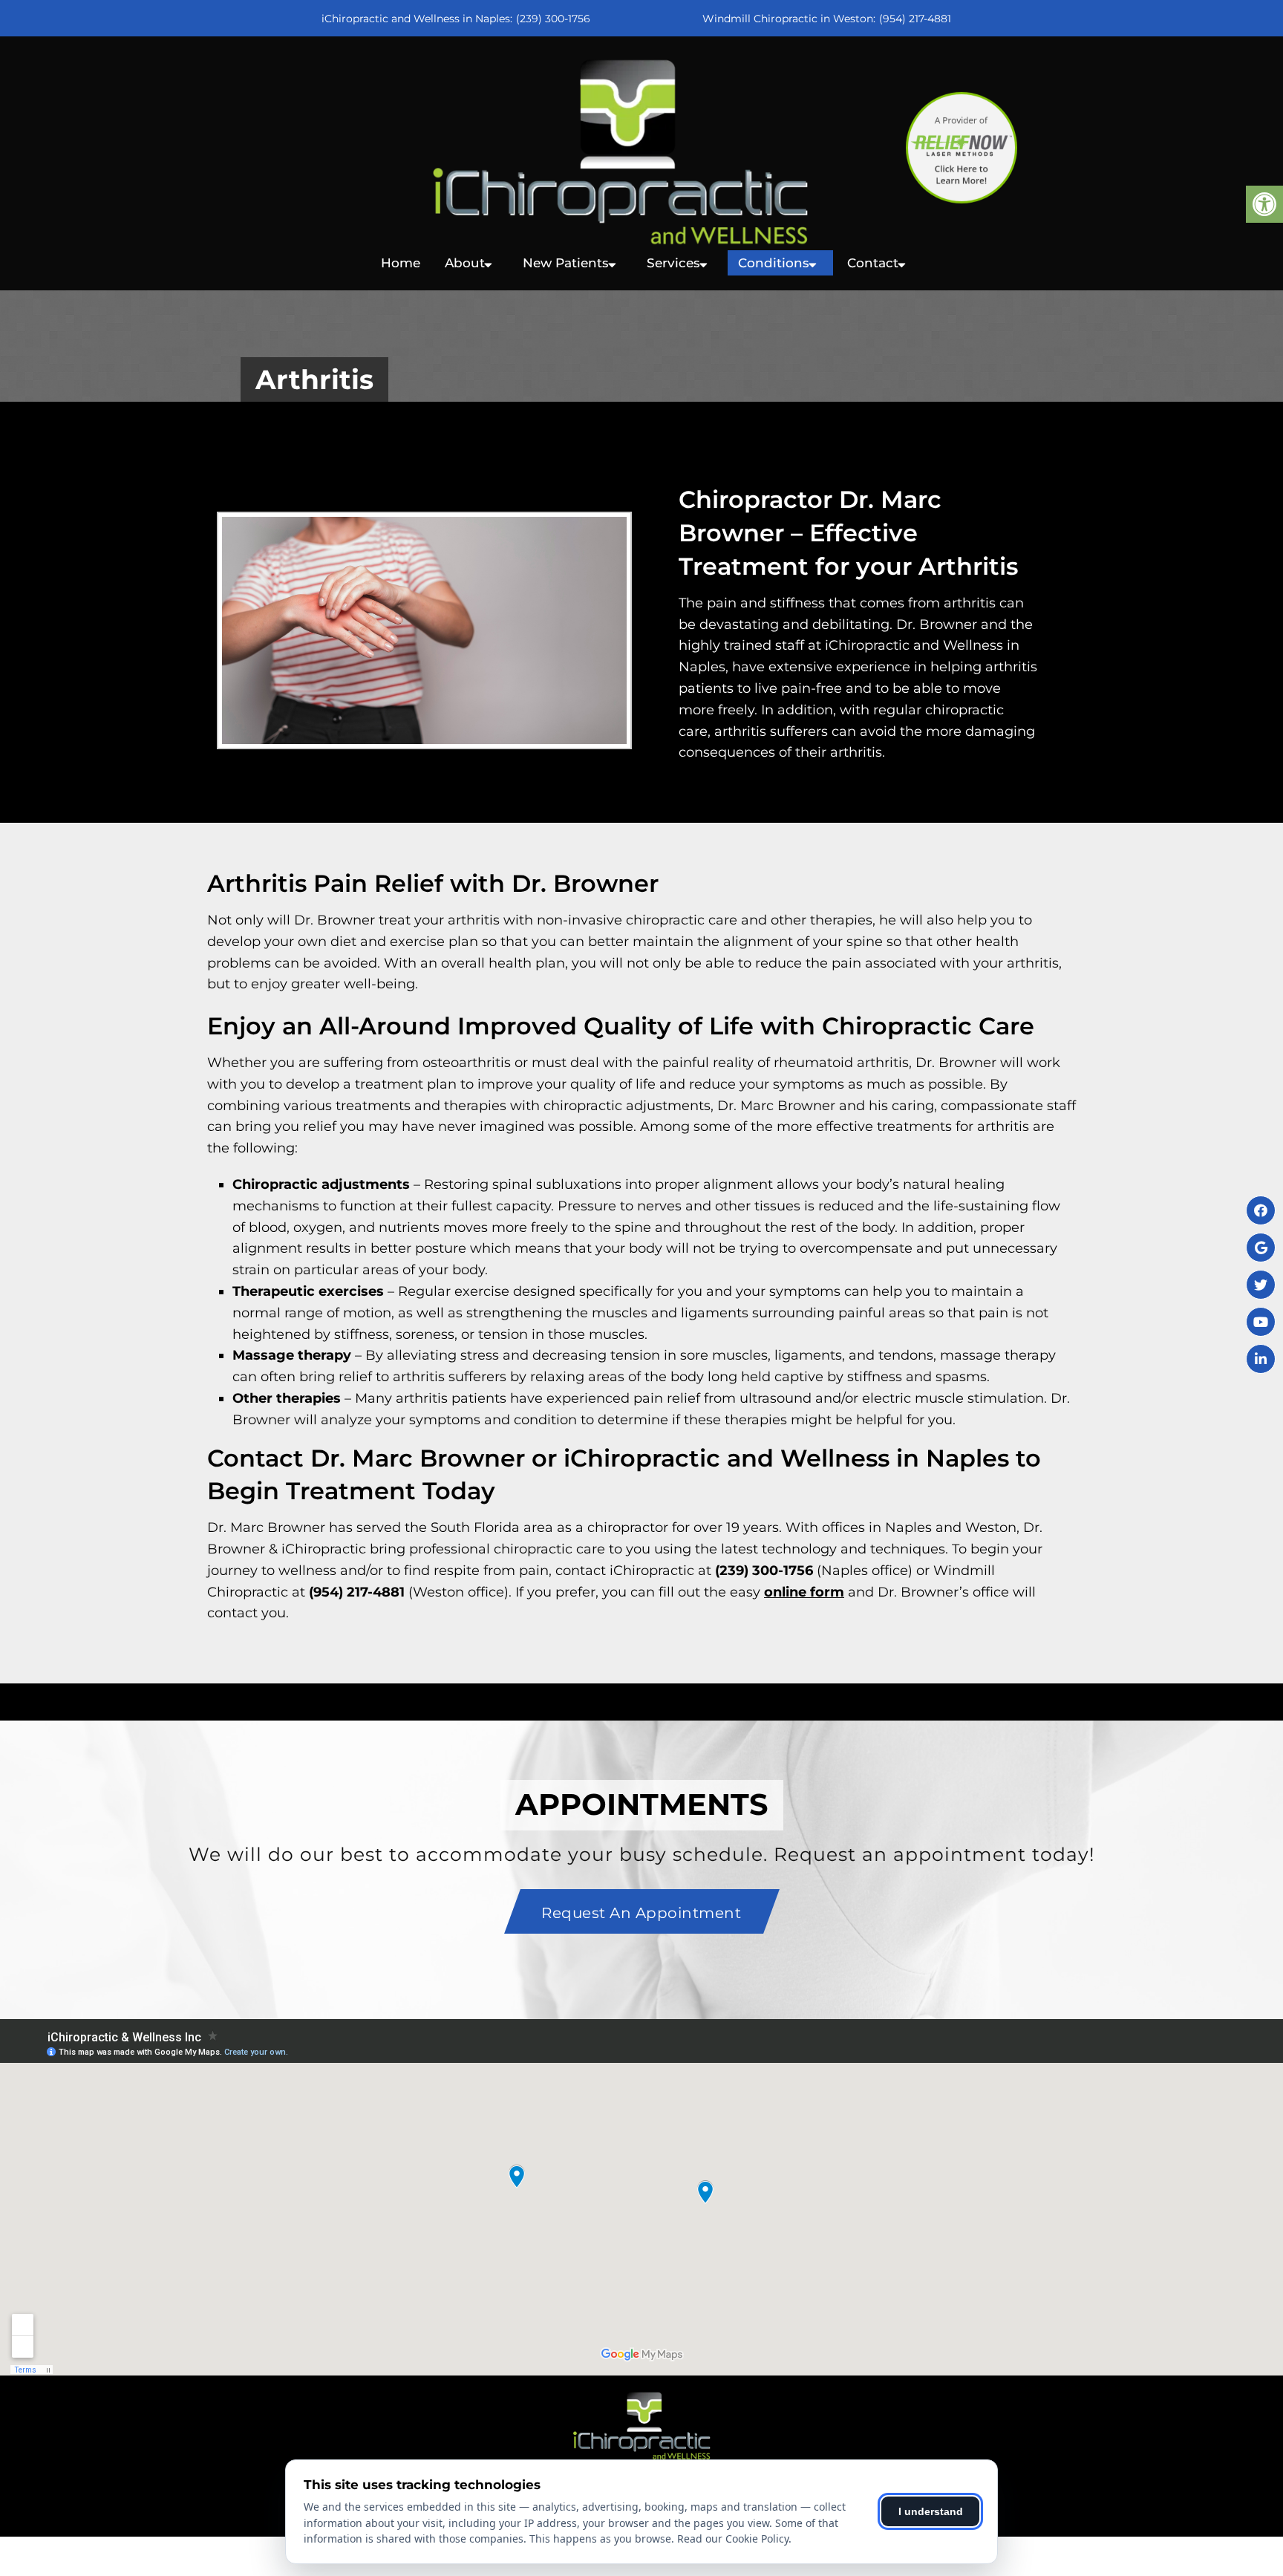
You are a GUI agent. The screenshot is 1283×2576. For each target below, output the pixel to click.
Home (401, 263)
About (465, 263)
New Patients (566, 263)
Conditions (774, 263)
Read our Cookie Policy (733, 2538)
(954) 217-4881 (915, 19)
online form (804, 1592)
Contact (873, 263)
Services (673, 263)
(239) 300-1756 (553, 19)
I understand (931, 2511)
